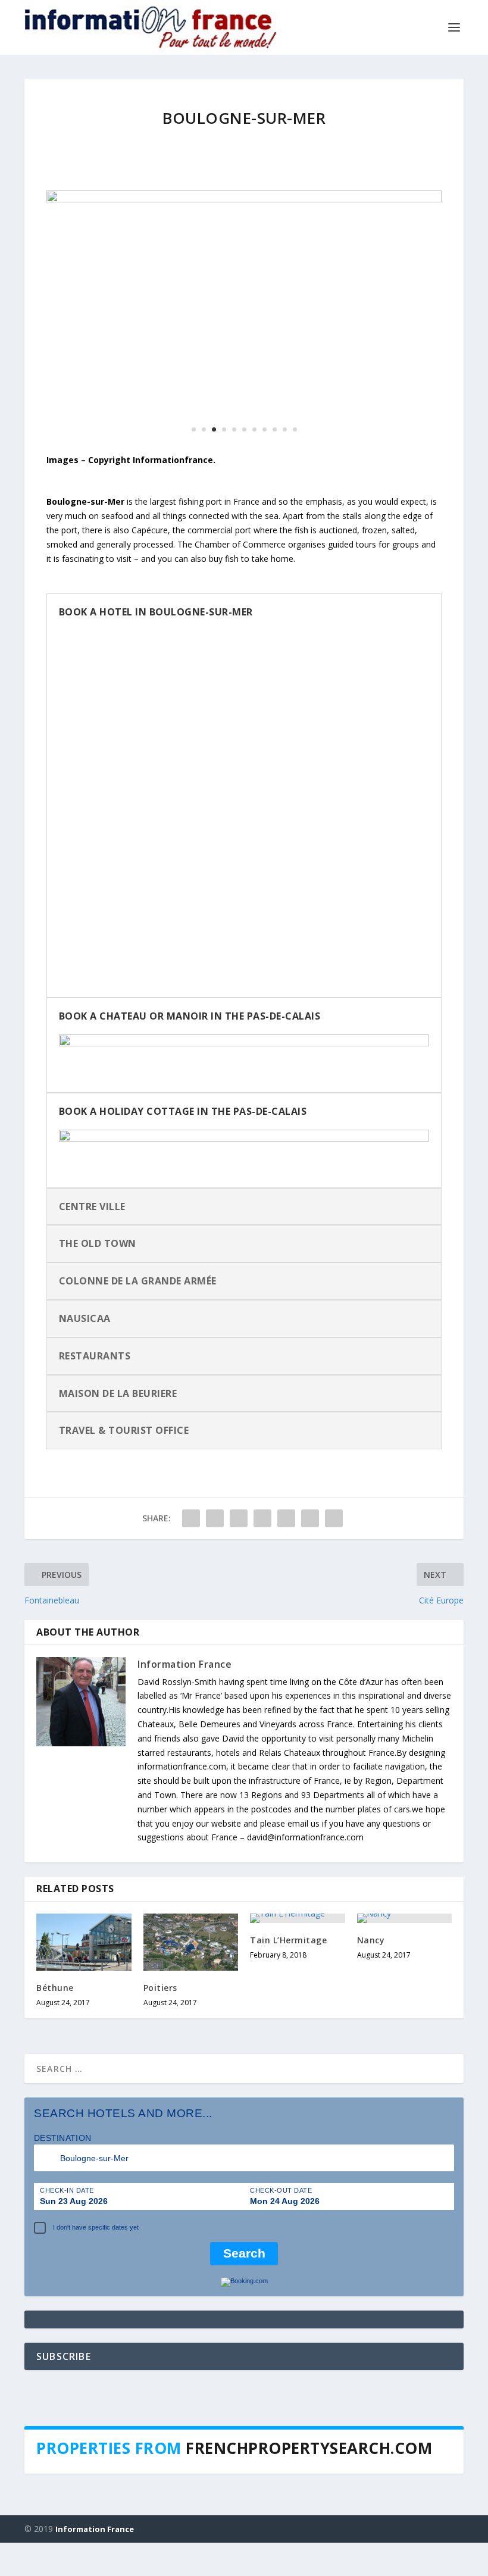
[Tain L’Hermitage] (298, 1918)
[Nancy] (405, 1918)
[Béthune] (84, 1942)
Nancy (371, 1940)
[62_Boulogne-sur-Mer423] (244, 199)
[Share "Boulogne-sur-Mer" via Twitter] (215, 1518)
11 (295, 429)
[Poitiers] (191, 1942)
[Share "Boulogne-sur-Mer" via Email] (310, 1518)
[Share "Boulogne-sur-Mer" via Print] (334, 1518)
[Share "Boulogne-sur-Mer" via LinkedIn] (286, 1518)
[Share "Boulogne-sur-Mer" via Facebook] (191, 1518)
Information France (184, 1664)
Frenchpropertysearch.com (309, 2448)
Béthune (55, 1988)
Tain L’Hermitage (288, 1940)
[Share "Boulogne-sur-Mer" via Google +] (239, 1518)
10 (285, 429)
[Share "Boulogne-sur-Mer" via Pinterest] (262, 1518)
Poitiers (160, 1988)
